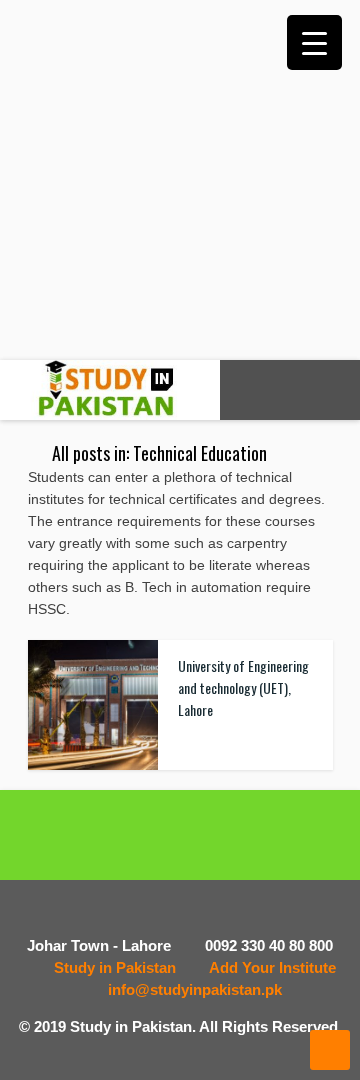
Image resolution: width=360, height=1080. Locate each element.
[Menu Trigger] (314, 42)
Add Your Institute (272, 967)
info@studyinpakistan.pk (195, 989)
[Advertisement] (180, 180)
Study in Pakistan (115, 967)
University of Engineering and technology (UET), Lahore (243, 687)
